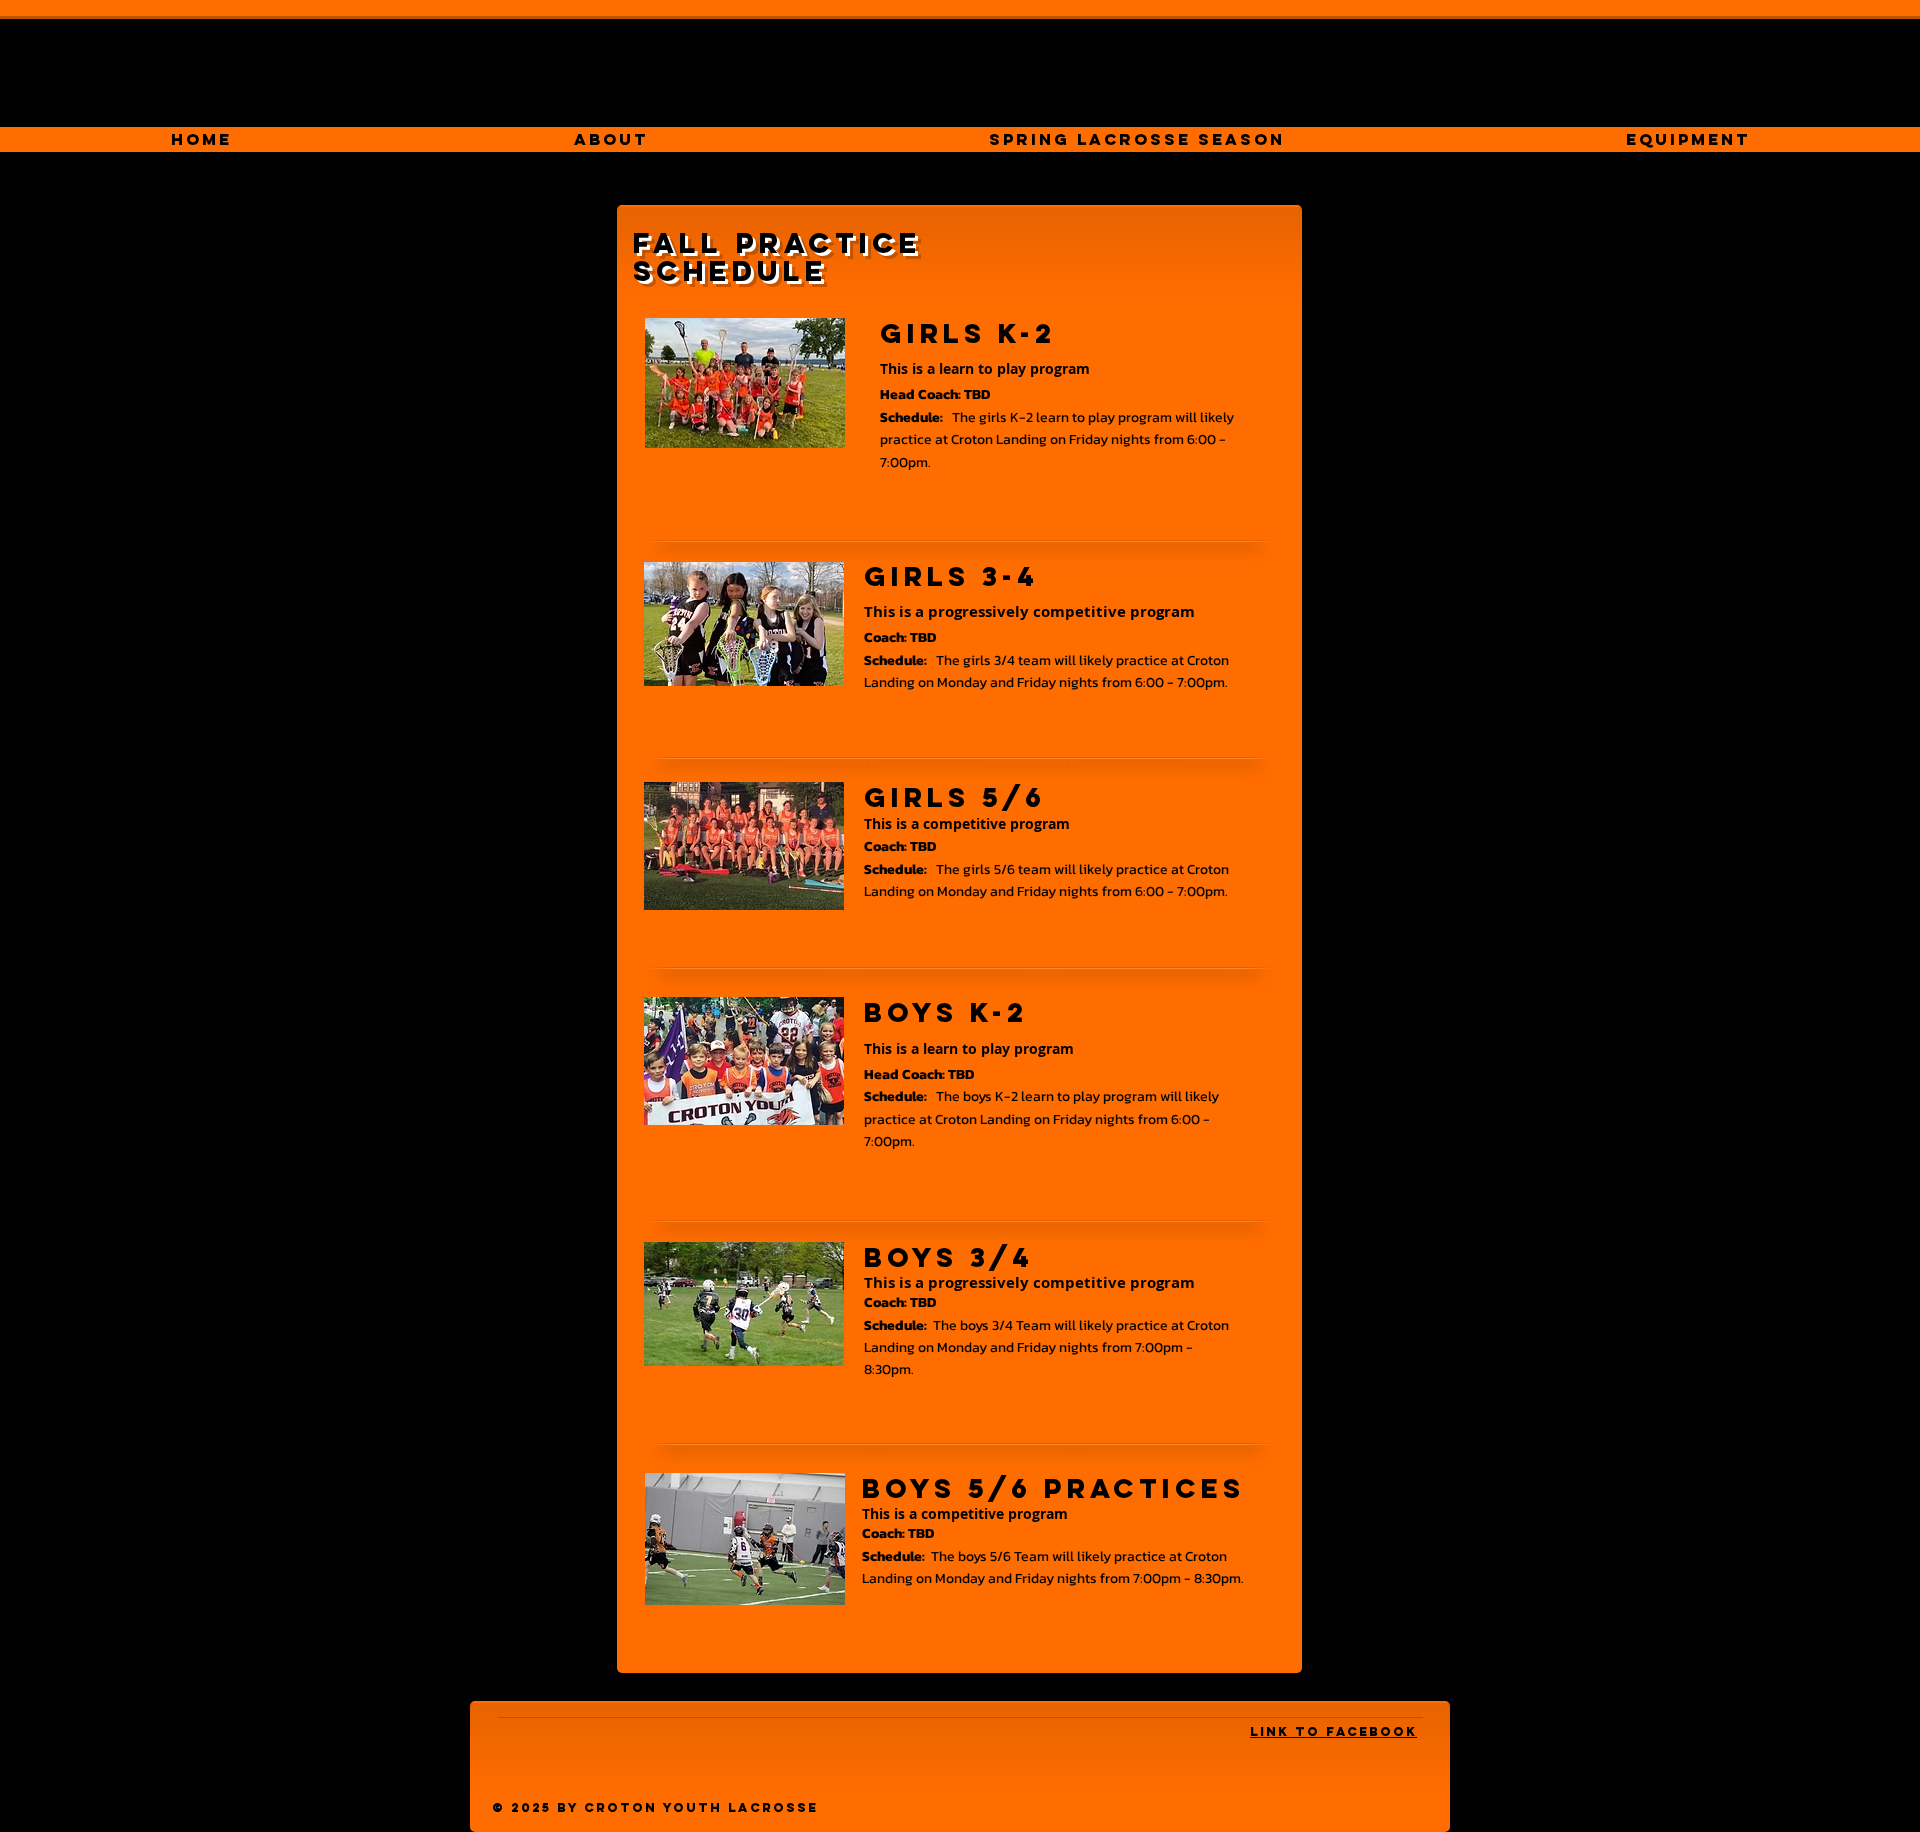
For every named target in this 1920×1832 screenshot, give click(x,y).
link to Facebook (1333, 1731)
